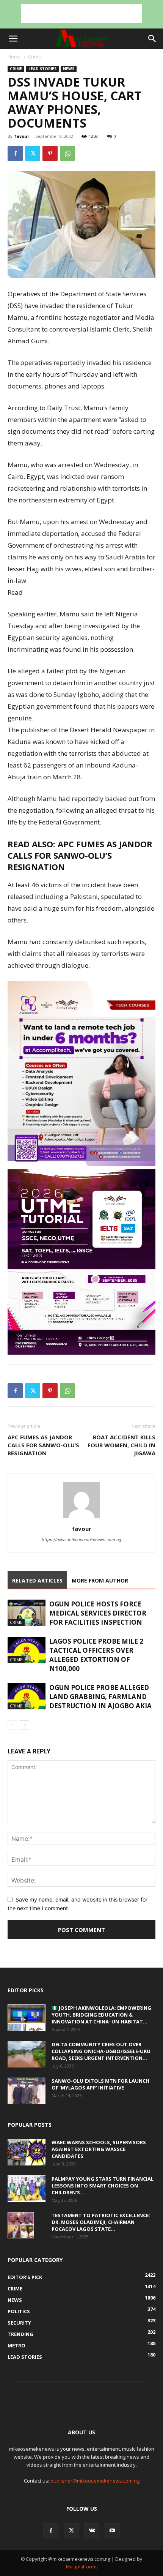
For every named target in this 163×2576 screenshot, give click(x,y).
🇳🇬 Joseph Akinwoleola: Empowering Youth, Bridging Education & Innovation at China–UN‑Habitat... (101, 2015)
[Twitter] (33, 153)
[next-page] (24, 1725)
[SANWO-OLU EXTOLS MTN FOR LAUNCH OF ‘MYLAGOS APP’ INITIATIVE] (27, 2091)
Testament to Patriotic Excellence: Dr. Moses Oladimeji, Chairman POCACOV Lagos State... (101, 2222)
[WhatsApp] (67, 153)
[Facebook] (15, 153)
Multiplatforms (82, 2567)
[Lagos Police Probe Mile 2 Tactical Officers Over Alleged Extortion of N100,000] (27, 1650)
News (69, 69)
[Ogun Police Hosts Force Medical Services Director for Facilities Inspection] (27, 1613)
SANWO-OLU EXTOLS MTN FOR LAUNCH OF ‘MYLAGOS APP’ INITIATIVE (100, 2084)
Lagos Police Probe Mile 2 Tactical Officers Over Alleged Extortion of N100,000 (96, 1655)
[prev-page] (12, 1725)
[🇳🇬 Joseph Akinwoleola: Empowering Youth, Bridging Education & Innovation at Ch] (27, 2018)
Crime (34, 57)
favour (22, 136)
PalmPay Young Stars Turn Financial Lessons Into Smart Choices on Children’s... (103, 2186)
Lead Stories (42, 69)
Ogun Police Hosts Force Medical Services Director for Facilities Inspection (98, 1613)
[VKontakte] (92, 2531)
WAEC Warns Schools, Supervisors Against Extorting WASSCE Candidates (99, 2149)
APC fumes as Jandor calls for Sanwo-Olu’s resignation (80, 855)
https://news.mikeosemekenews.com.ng (81, 1540)
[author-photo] (81, 1518)
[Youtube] (112, 2531)
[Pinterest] (50, 153)
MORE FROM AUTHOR (100, 1580)
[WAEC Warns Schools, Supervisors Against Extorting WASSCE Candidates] (27, 2152)
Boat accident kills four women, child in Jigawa (121, 1445)
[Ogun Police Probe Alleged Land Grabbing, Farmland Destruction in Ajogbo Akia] (27, 1696)
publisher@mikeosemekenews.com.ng (95, 2481)
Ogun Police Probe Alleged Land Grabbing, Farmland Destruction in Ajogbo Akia (100, 1697)
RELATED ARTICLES (37, 1580)
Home (14, 57)
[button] (13, 39)
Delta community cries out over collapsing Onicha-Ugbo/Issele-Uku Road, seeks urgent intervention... (101, 2051)
